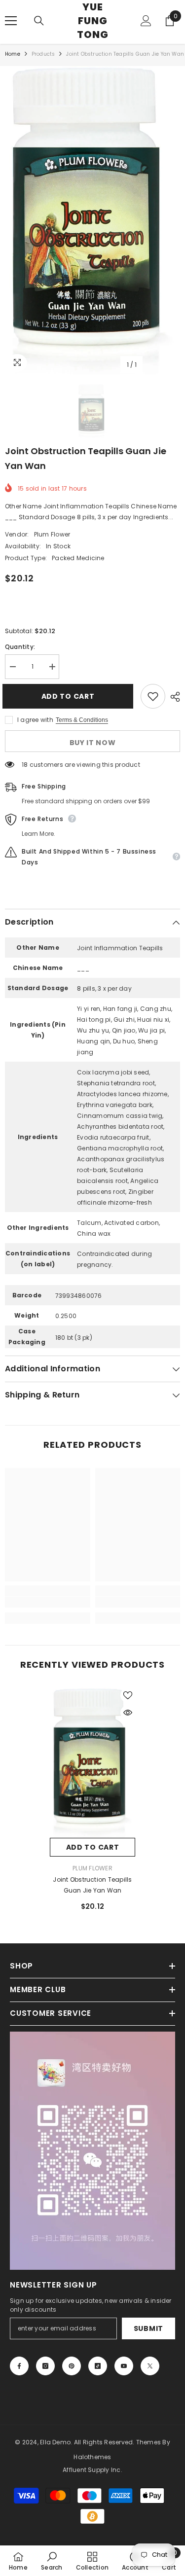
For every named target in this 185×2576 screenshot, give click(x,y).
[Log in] (146, 21)
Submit (148, 2328)
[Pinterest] (72, 2366)
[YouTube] (124, 2366)
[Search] (39, 21)
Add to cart (71, 696)
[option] (92, 220)
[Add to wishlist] (153, 696)
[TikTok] (98, 2366)
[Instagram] (45, 2366)
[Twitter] (150, 2366)
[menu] (11, 21)
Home (13, 54)
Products (43, 54)
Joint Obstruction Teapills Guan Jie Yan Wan (92, 1885)
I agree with (35, 720)
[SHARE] (173, 697)
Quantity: (20, 647)
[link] (48, 1602)
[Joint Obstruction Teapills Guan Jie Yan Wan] (92, 1763)
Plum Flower (52, 534)
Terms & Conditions (82, 720)
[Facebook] (19, 2366)
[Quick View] (128, 1713)
